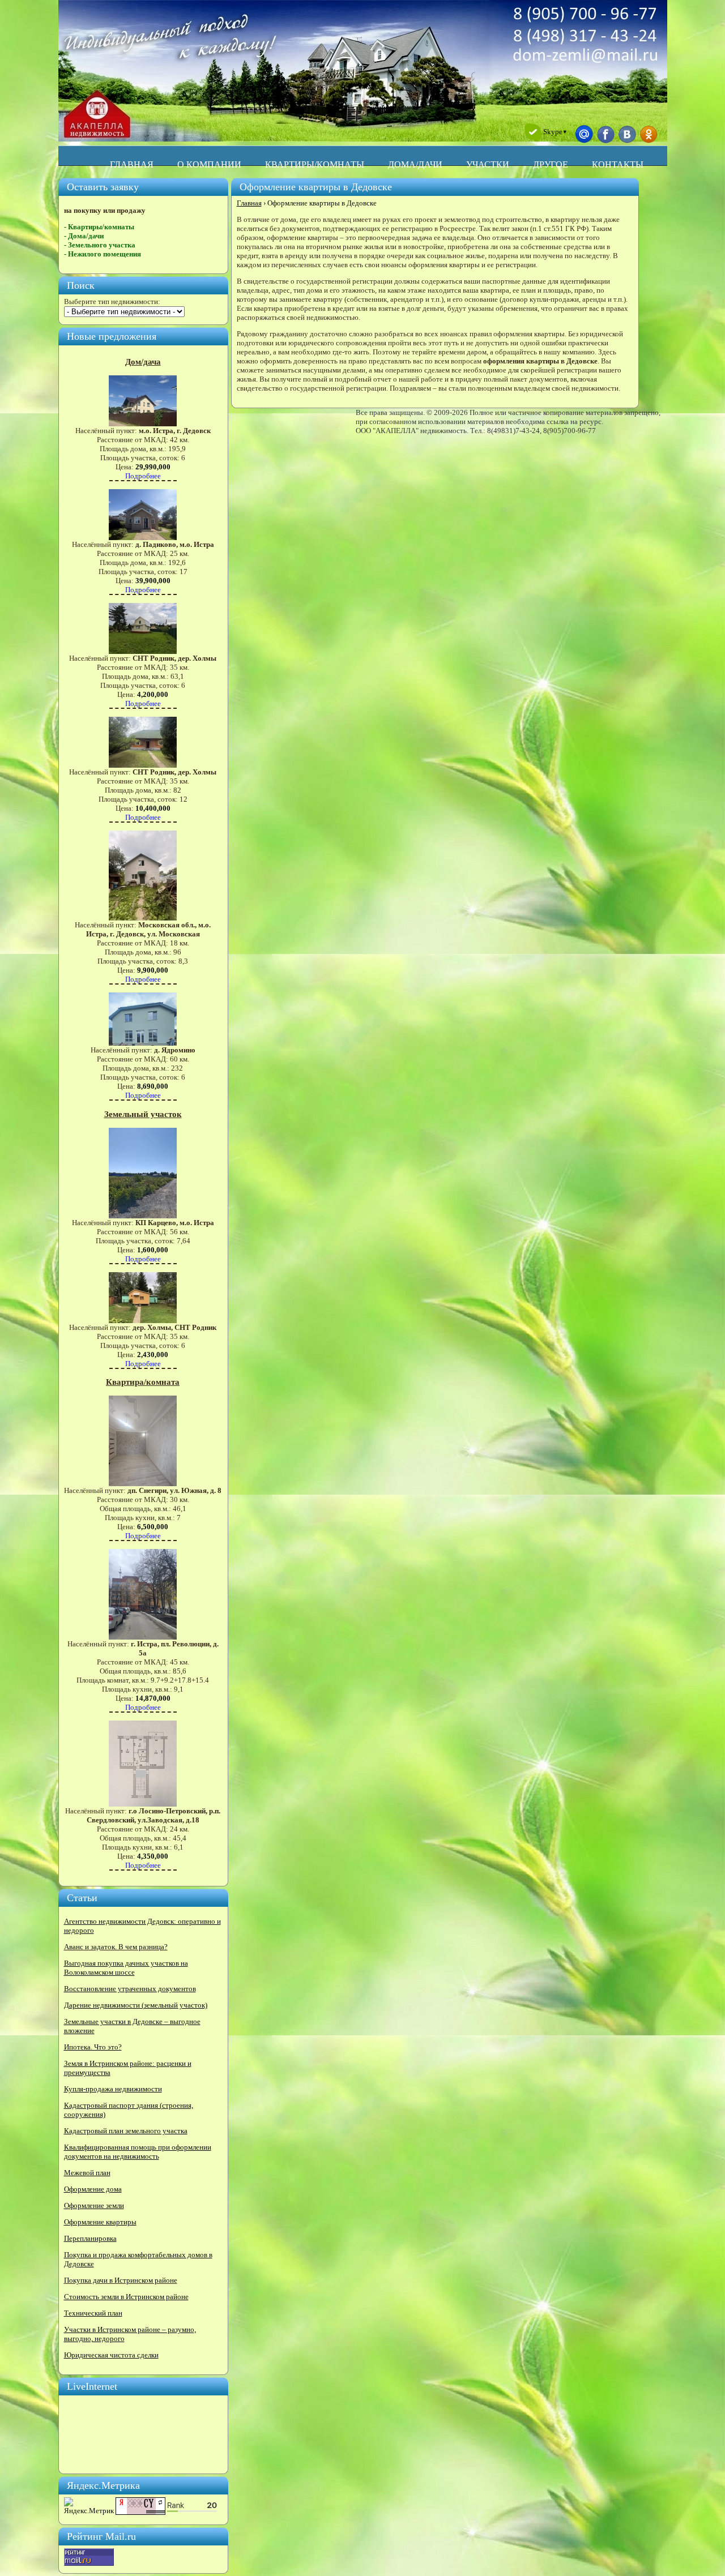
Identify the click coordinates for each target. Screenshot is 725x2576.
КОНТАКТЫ (618, 164)
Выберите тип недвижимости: (112, 301)
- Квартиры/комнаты (99, 227)
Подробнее (143, 476)
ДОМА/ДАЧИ (415, 164)
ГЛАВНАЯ (132, 164)
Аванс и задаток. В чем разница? (116, 1947)
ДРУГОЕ (551, 164)
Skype (555, 132)
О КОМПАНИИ (209, 164)
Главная (249, 203)
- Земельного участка (100, 245)
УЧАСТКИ (488, 164)
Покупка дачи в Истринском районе (121, 2280)
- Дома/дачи (84, 236)
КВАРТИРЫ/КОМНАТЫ (315, 164)
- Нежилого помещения (103, 254)
